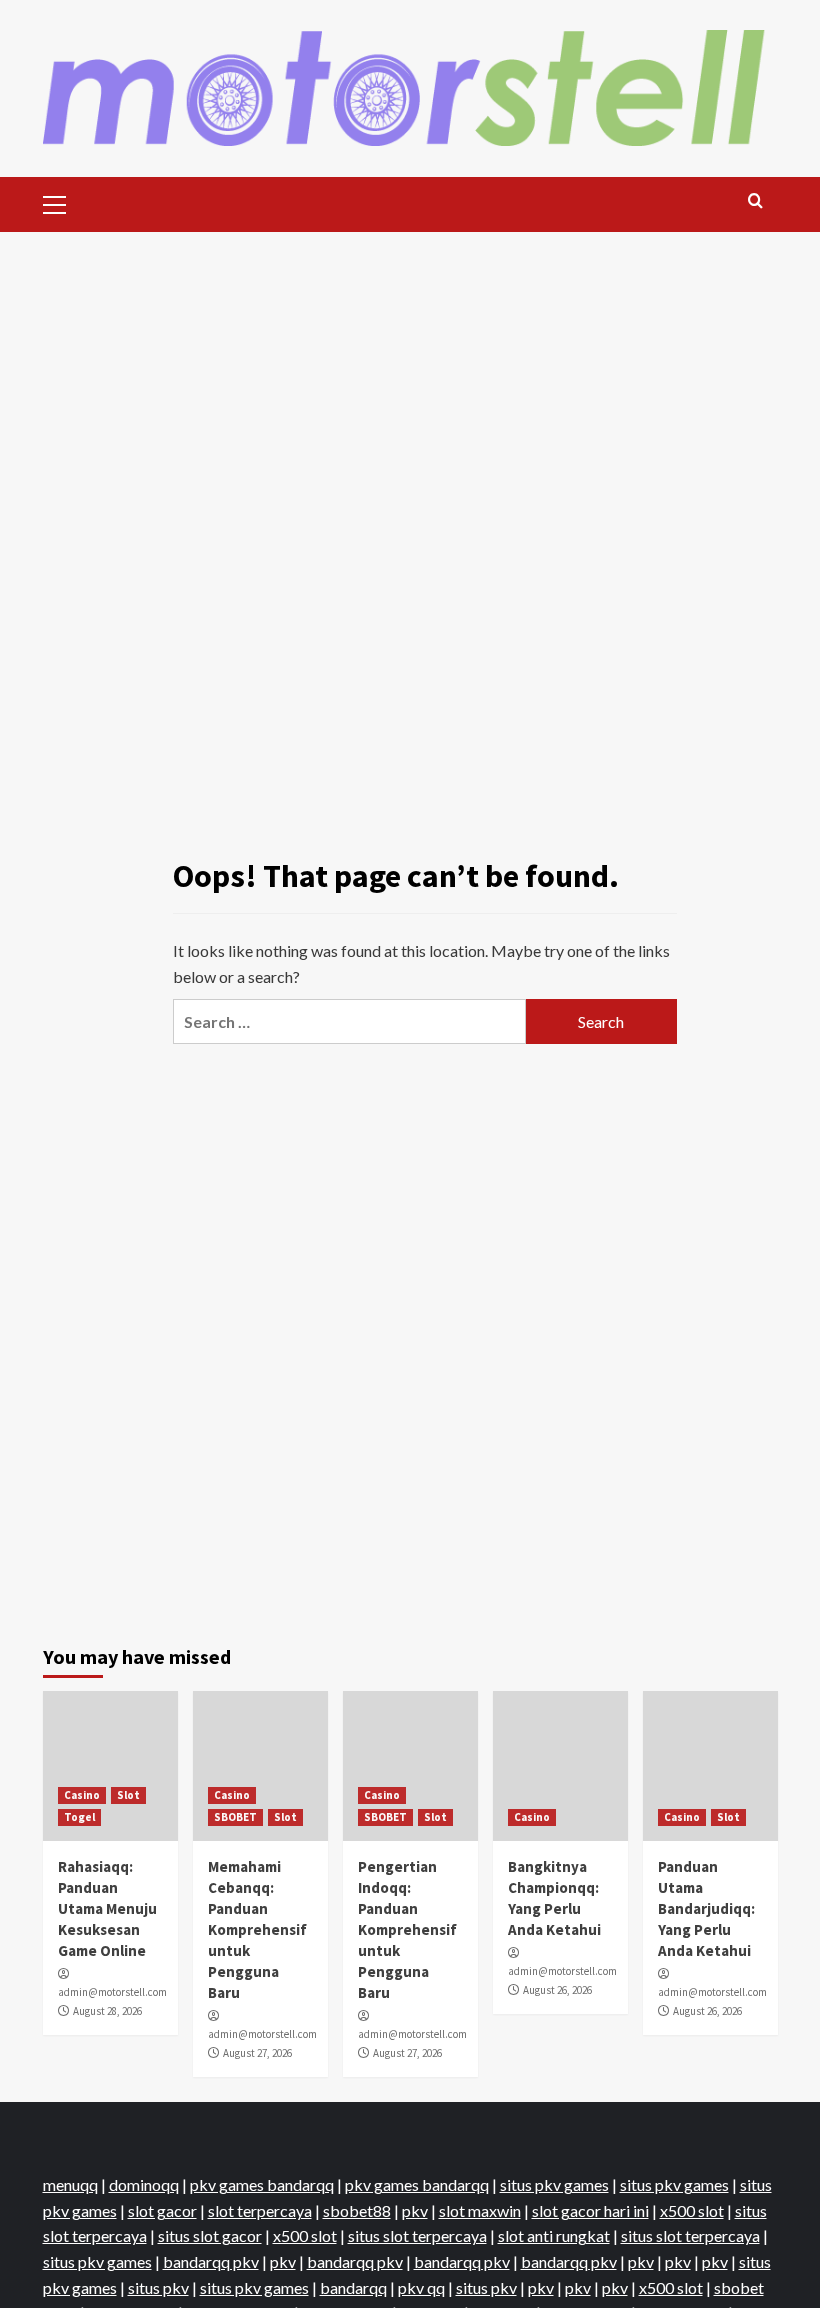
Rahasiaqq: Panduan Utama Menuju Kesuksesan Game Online (107, 1908)
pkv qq (421, 2287)
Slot (128, 1795)
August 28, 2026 (107, 2011)
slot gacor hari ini (590, 2210)
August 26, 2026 (557, 1990)
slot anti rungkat (554, 2235)
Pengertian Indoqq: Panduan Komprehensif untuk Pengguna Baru (407, 1929)
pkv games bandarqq (262, 2184)
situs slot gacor (210, 2235)
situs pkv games (554, 2184)
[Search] (755, 201)
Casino (82, 1795)
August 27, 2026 (257, 2053)
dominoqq (144, 2184)
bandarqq (353, 2287)
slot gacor (162, 2210)
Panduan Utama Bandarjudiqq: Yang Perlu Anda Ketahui (706, 1908)
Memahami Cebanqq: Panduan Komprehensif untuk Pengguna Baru (257, 1929)
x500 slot (692, 2210)
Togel (79, 1817)
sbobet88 (357, 2210)
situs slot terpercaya (417, 2235)
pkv (415, 2210)
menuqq (70, 2184)
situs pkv (158, 2287)
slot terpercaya (260, 2210)
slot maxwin (480, 2210)
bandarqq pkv (211, 2261)
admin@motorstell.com (112, 1992)
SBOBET (235, 1817)
